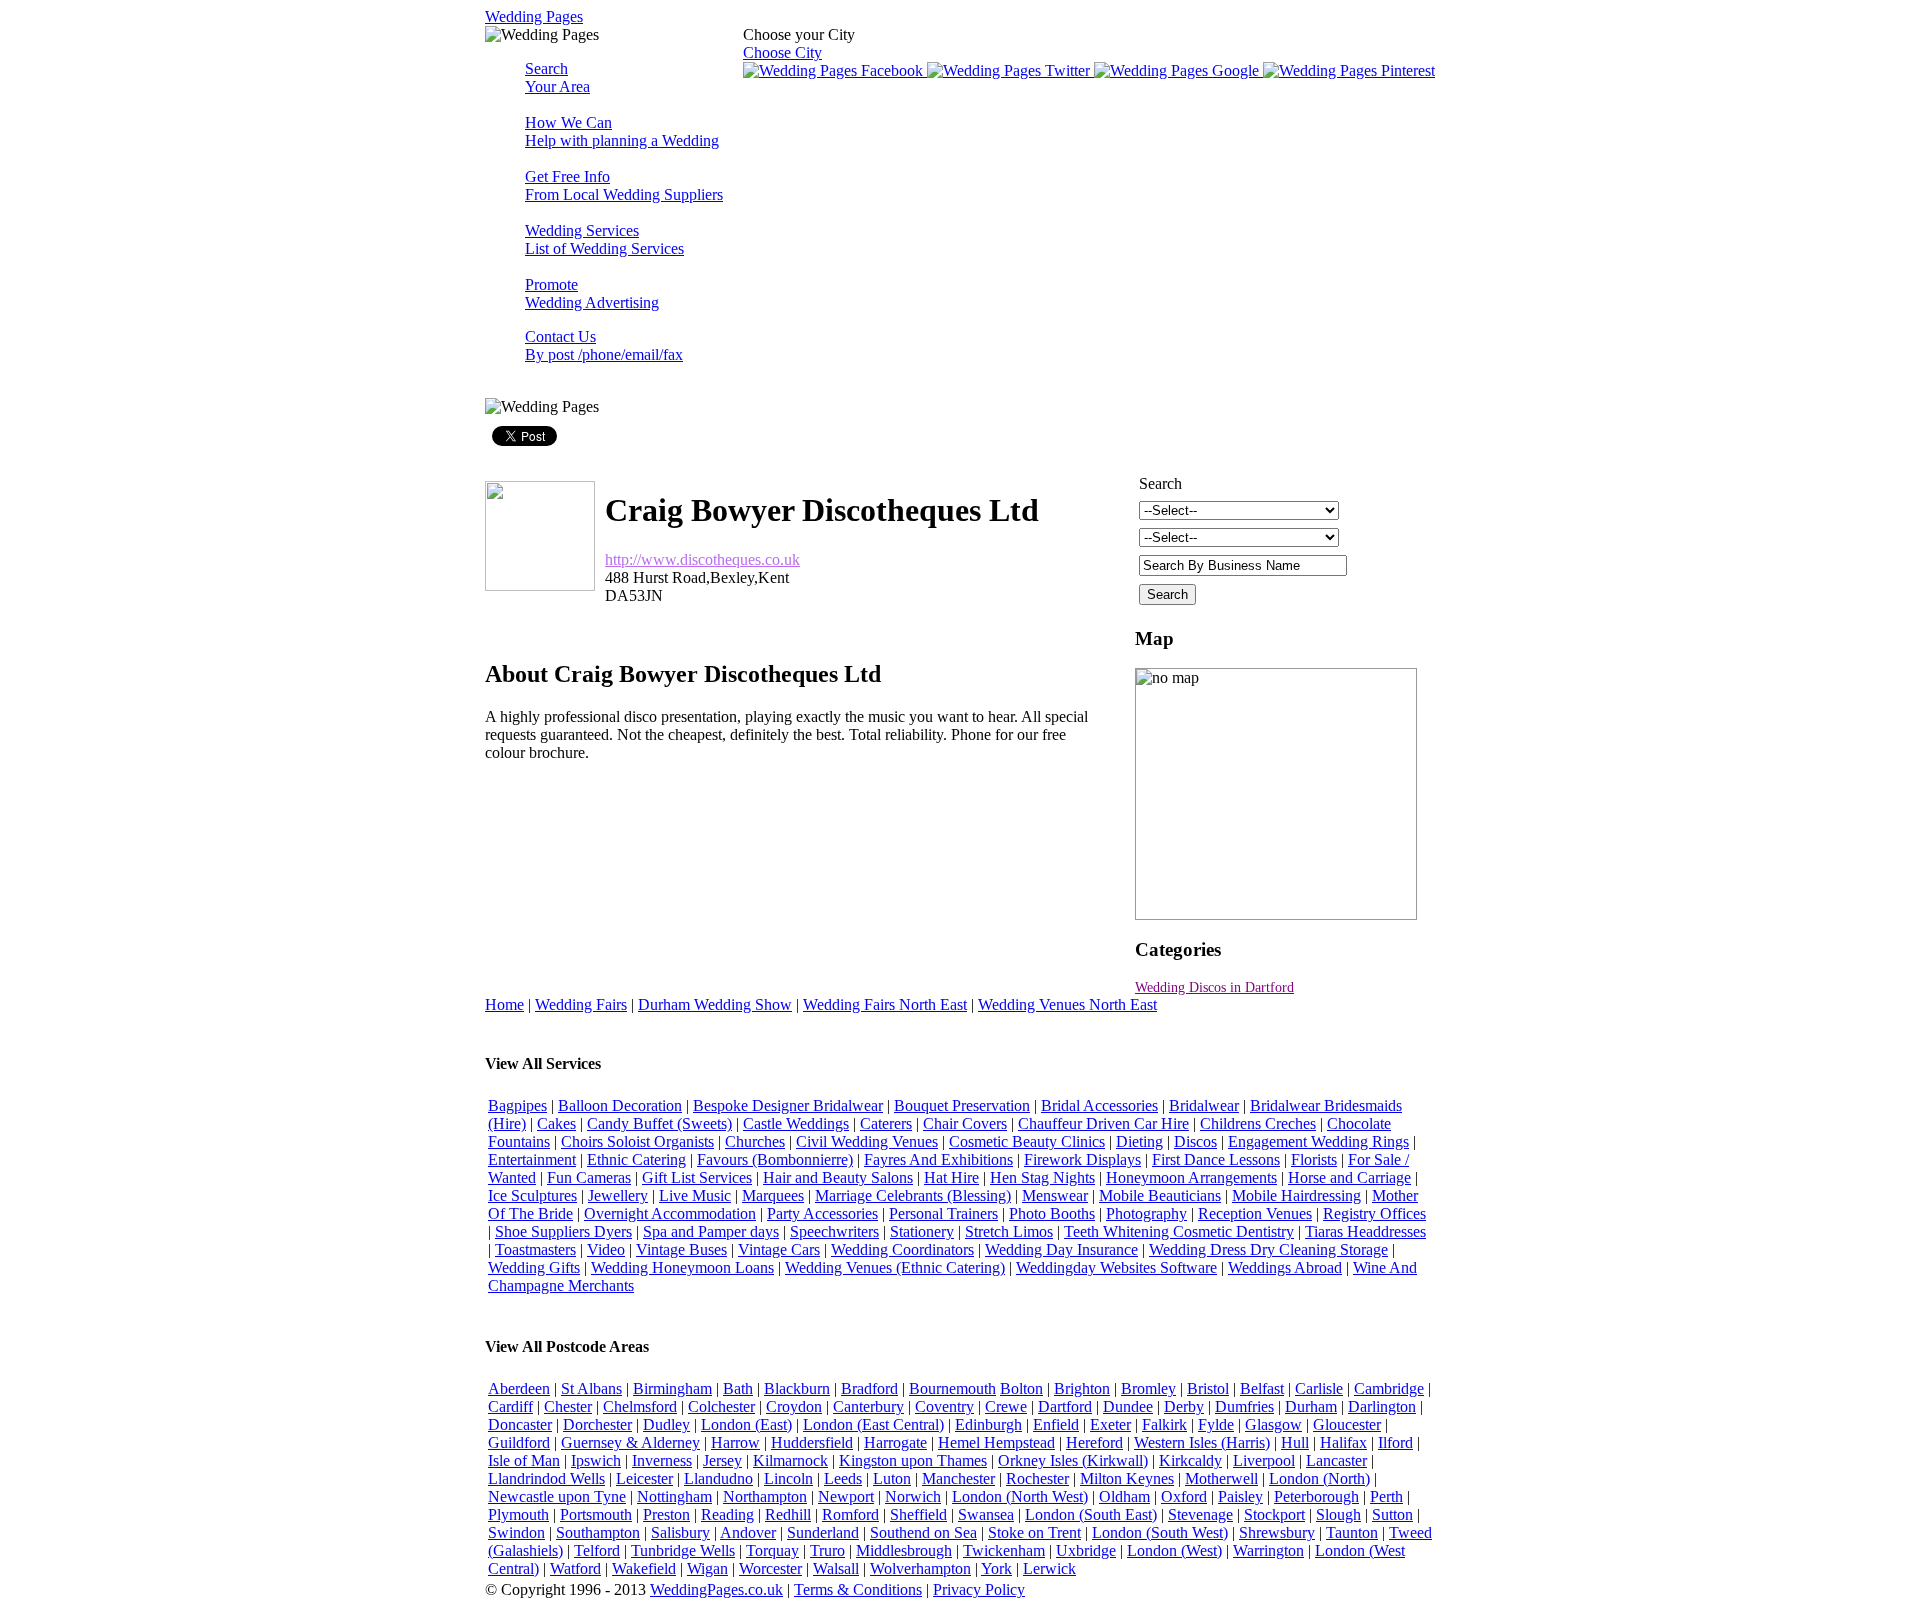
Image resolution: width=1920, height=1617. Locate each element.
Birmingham (672, 1388)
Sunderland (823, 1532)
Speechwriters (834, 1231)
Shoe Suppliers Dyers (563, 1231)
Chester (568, 1406)
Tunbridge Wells (683, 1550)
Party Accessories (822, 1213)
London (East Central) (873, 1424)
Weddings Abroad (1285, 1267)
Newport (846, 1496)
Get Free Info (624, 185)
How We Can (622, 131)
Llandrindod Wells (546, 1478)
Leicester (644, 1478)
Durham (1311, 1406)
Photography (1146, 1213)
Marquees (773, 1195)
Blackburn (797, 1388)
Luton (892, 1478)
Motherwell (1221, 1478)
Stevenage (1200, 1514)
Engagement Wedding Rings (1318, 1141)
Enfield (1056, 1424)
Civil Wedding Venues (867, 1141)
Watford (575, 1568)
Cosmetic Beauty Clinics (1027, 1141)
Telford (597, 1550)
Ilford (1395, 1442)
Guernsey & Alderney (630, 1442)
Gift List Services (697, 1177)
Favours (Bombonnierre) (775, 1159)
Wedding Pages (534, 16)
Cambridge (1389, 1388)
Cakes (556, 1123)
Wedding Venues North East (1067, 1004)
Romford (850, 1514)
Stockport (1274, 1514)
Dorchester (597, 1424)
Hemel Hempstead (996, 1442)
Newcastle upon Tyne (557, 1496)
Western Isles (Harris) (1202, 1442)
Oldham (1124, 1496)
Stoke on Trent (1034, 1532)
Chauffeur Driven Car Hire (1103, 1123)
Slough (1338, 1514)
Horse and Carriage (1349, 1177)
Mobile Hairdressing (1296, 1195)
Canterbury (868, 1406)
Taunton (1352, 1532)
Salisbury (680, 1532)
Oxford (1184, 1496)
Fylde (1216, 1424)
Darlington (1382, 1406)
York (996, 1568)
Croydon (794, 1406)
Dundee (1128, 1406)
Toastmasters (535, 1249)
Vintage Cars (779, 1249)
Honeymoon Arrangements (1191, 1177)
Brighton (1082, 1388)
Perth (1386, 1496)
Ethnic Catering (636, 1159)
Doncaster (520, 1424)
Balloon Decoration (620, 1105)
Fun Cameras (589, 1177)
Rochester (1037, 1478)
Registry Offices (1374, 1213)
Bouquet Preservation (962, 1105)
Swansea (986, 1514)
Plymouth (518, 1514)
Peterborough (1316, 1496)
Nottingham (674, 1496)
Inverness (662, 1460)
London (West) (1174, 1550)
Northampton (765, 1496)
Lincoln (788, 1478)
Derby (1184, 1406)
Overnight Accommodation (670, 1213)
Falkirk (1164, 1424)
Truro (827, 1550)
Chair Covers (965, 1123)
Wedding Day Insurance (1061, 1249)
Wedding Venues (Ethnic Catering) (895, 1267)
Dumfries (1244, 1406)
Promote (592, 293)
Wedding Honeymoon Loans (682, 1267)
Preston (666, 1514)
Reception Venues (1255, 1213)
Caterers (886, 1123)
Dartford (1065, 1406)
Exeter (1110, 1424)
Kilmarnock (790, 1460)
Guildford (519, 1442)
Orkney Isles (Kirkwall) (1073, 1460)
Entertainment (532, 1159)
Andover (748, 1532)
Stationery (922, 1231)
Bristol (1208, 1388)
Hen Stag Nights (1042, 1177)
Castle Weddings (796, 1123)
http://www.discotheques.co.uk (702, 559)
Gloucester (1347, 1424)
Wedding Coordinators (902, 1249)
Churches (755, 1141)
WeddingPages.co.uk (716, 1589)
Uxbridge (1086, 1550)
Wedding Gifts (534, 1267)
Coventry (944, 1406)
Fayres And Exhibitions (938, 1159)
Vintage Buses (681, 1249)
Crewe (1006, 1406)
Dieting (1139, 1141)
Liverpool (1264, 1460)
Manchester (958, 1478)
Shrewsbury (1277, 1532)
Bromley (1148, 1388)
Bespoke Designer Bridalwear (788, 1105)
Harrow (735, 1442)
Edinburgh (988, 1424)
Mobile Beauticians (1160, 1195)
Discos (1195, 1141)
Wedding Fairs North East (885, 1004)
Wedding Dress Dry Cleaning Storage (1268, 1249)
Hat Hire (951, 1177)
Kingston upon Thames (913, 1460)
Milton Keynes (1127, 1478)
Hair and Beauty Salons (838, 1177)
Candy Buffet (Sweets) (659, 1123)
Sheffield (918, 1514)
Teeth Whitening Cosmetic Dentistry (1179, 1231)
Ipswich (596, 1460)
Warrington (1268, 1550)
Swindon (516, 1532)
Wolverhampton (920, 1568)
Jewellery (618, 1195)
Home (504, 1004)
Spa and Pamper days (711, 1231)
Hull (1295, 1442)
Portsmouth (596, 1514)
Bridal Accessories (1099, 1105)
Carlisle (1319, 1388)
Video (606, 1249)
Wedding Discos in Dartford (1214, 987)
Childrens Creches (1258, 1123)
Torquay (772, 1550)
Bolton (1021, 1388)
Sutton (1392, 1514)
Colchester (721, 1406)
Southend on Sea (923, 1532)
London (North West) (1020, 1496)
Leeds (843, 1478)
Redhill (788, 1514)
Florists (1314, 1159)
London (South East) (1091, 1514)
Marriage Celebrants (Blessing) (913, 1195)
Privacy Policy (979, 1589)
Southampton (598, 1532)
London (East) (746, 1424)
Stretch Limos (1009, 1231)
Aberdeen (519, 1388)
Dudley (666, 1424)
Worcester (770, 1568)
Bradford (869, 1388)
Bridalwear (1204, 1105)
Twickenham (1004, 1550)
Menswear (1055, 1195)
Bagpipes (517, 1105)
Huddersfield (812, 1442)
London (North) (1319, 1478)
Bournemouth (952, 1388)
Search (557, 77)
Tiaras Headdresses (1365, 1231)
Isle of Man (524, 1460)
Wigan (707, 1568)
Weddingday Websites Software (1116, 1267)
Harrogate (895, 1442)
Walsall (836, 1568)
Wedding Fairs (581, 1004)
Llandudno (718, 1478)
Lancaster (1336, 1460)
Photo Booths (1052, 1213)
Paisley (1240, 1496)
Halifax (1343, 1442)
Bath (738, 1388)
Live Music (695, 1195)
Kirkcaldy (1190, 1460)
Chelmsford (640, 1406)
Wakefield (644, 1568)
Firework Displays (1082, 1159)
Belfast (1262, 1388)
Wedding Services (604, 239)
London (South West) (1160, 1532)
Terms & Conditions (858, 1589)
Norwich (913, 1496)
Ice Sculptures (532, 1195)
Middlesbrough (904, 1550)
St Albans (591, 1388)
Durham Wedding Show (715, 1004)
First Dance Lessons (1216, 1159)
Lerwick (1049, 1568)
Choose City (782, 52)
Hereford (1094, 1442)
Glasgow (1273, 1424)
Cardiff (510, 1406)
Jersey (722, 1460)
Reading (727, 1514)
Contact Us (604, 345)
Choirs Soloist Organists (637, 1141)
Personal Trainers (943, 1213)
